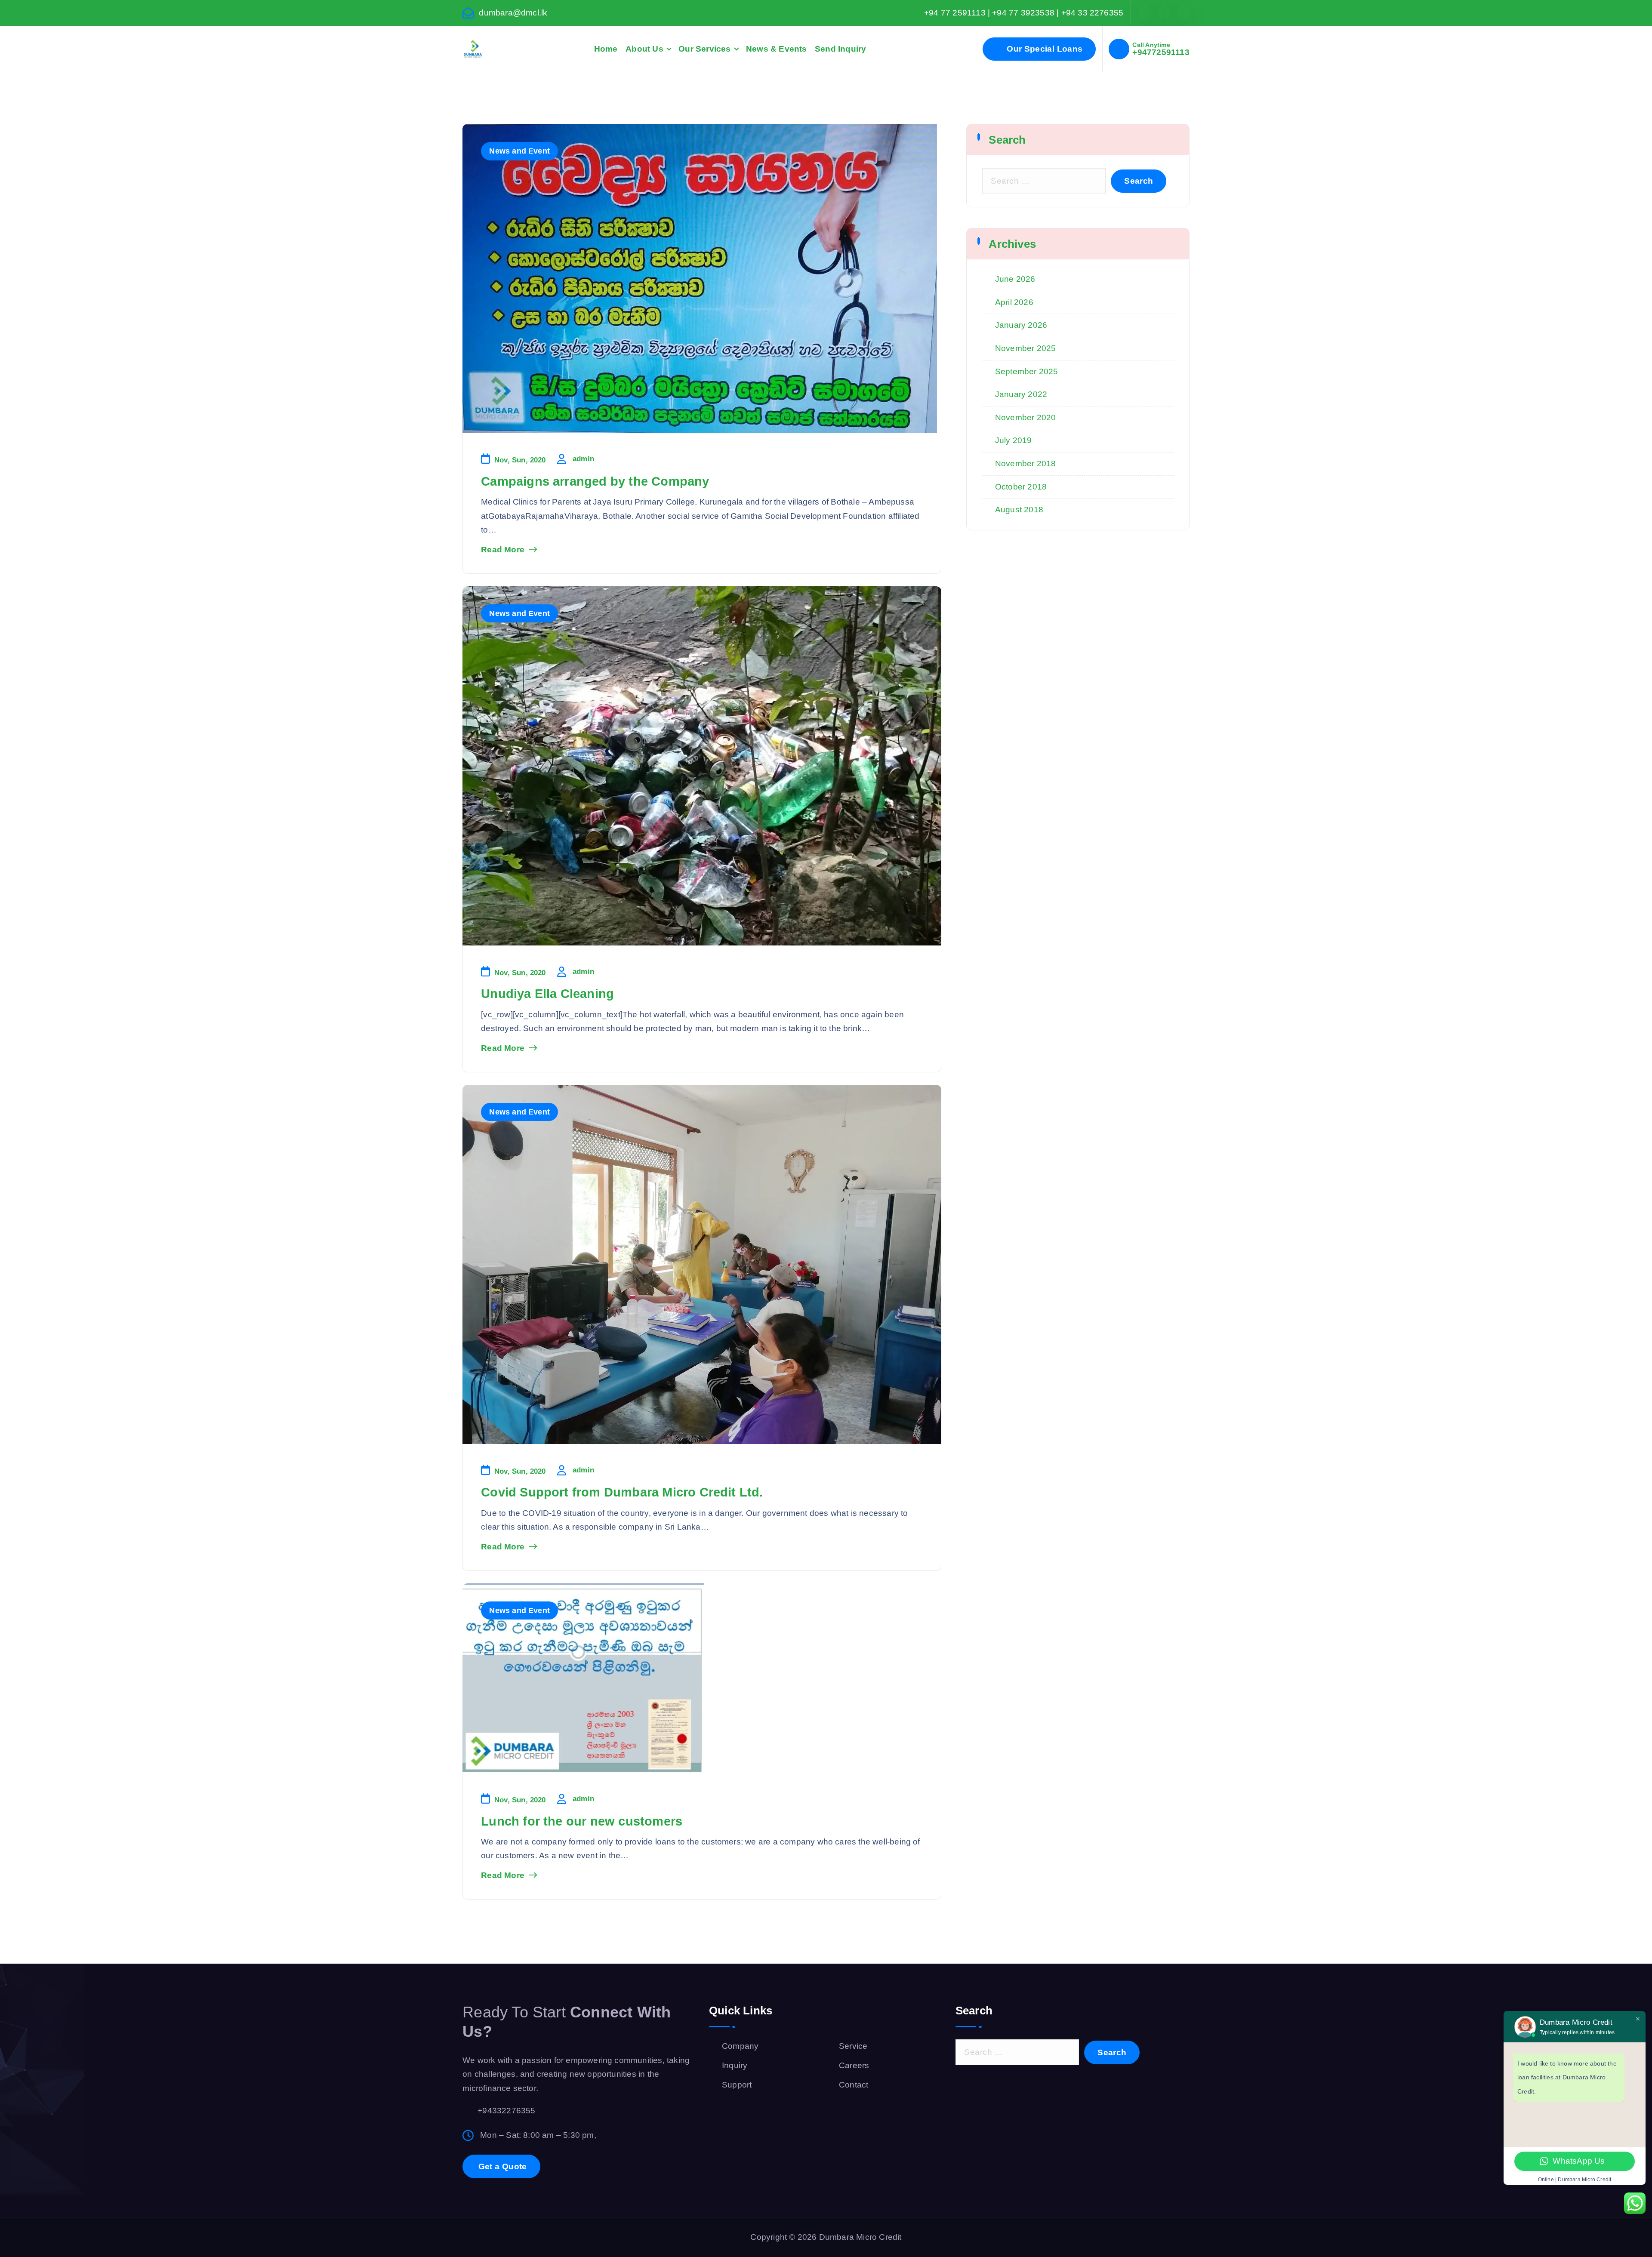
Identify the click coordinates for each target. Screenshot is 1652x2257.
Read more (503, 550)
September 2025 (1027, 371)
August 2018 (1019, 510)
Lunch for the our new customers (582, 1821)
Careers (854, 2065)
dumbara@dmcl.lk (513, 13)
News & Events (777, 49)
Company (740, 2046)
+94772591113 (1161, 52)
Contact (854, 2085)
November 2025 (1026, 348)
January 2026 (1021, 325)
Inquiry (735, 2065)
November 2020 (1026, 417)
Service (853, 2046)
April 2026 (1014, 302)
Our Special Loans (1043, 49)
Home (606, 49)
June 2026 (1015, 279)
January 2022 (1021, 394)
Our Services (704, 49)
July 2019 (1014, 440)
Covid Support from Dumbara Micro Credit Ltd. (622, 1492)
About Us (644, 49)
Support (737, 2085)
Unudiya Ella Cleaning (547, 994)
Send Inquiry (840, 49)
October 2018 (1021, 487)
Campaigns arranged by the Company (595, 481)
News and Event (519, 151)
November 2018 (1026, 463)
